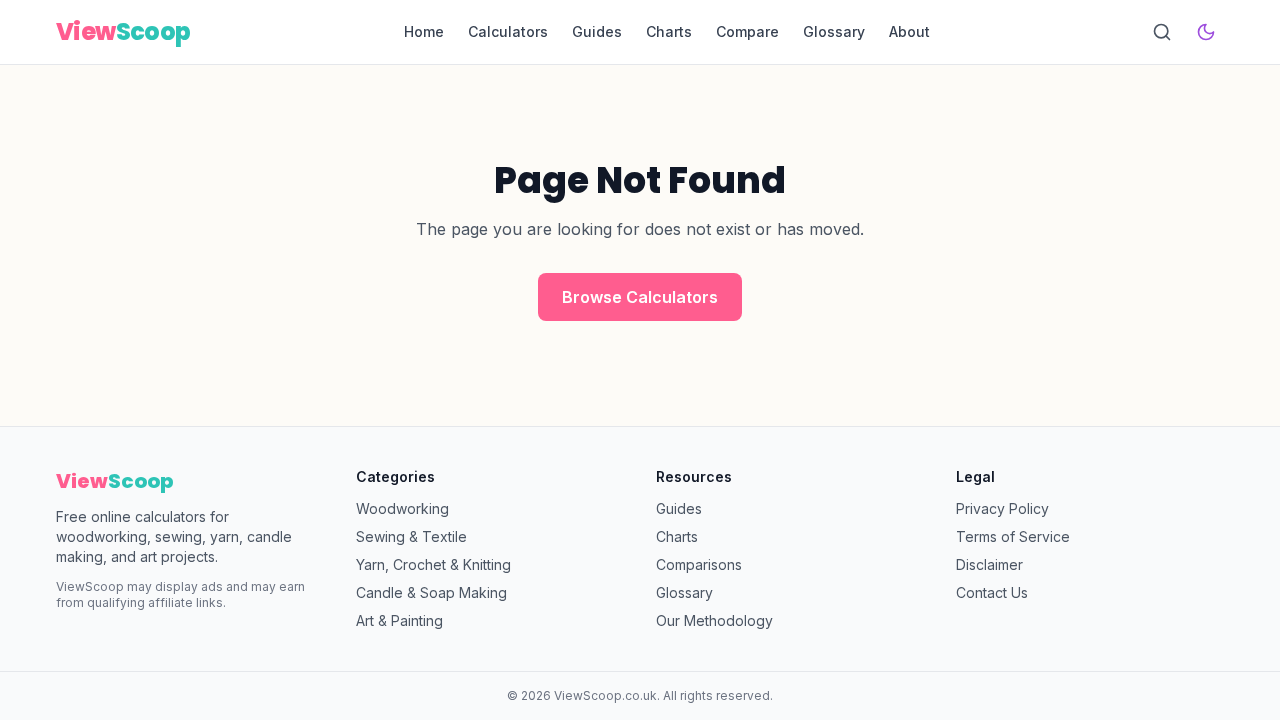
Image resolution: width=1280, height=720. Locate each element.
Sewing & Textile (411, 536)
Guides (597, 31)
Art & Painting (399, 620)
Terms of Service (1013, 536)
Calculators (508, 31)
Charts (669, 31)
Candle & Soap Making (431, 592)
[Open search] (1162, 32)
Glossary (834, 31)
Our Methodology (714, 620)
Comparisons (699, 564)
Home (424, 31)
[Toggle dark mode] (1206, 32)
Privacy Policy (1002, 508)
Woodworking (402, 508)
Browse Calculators (640, 297)
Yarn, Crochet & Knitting (433, 564)
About (909, 31)
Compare (747, 31)
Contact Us (992, 592)
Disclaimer (989, 564)
